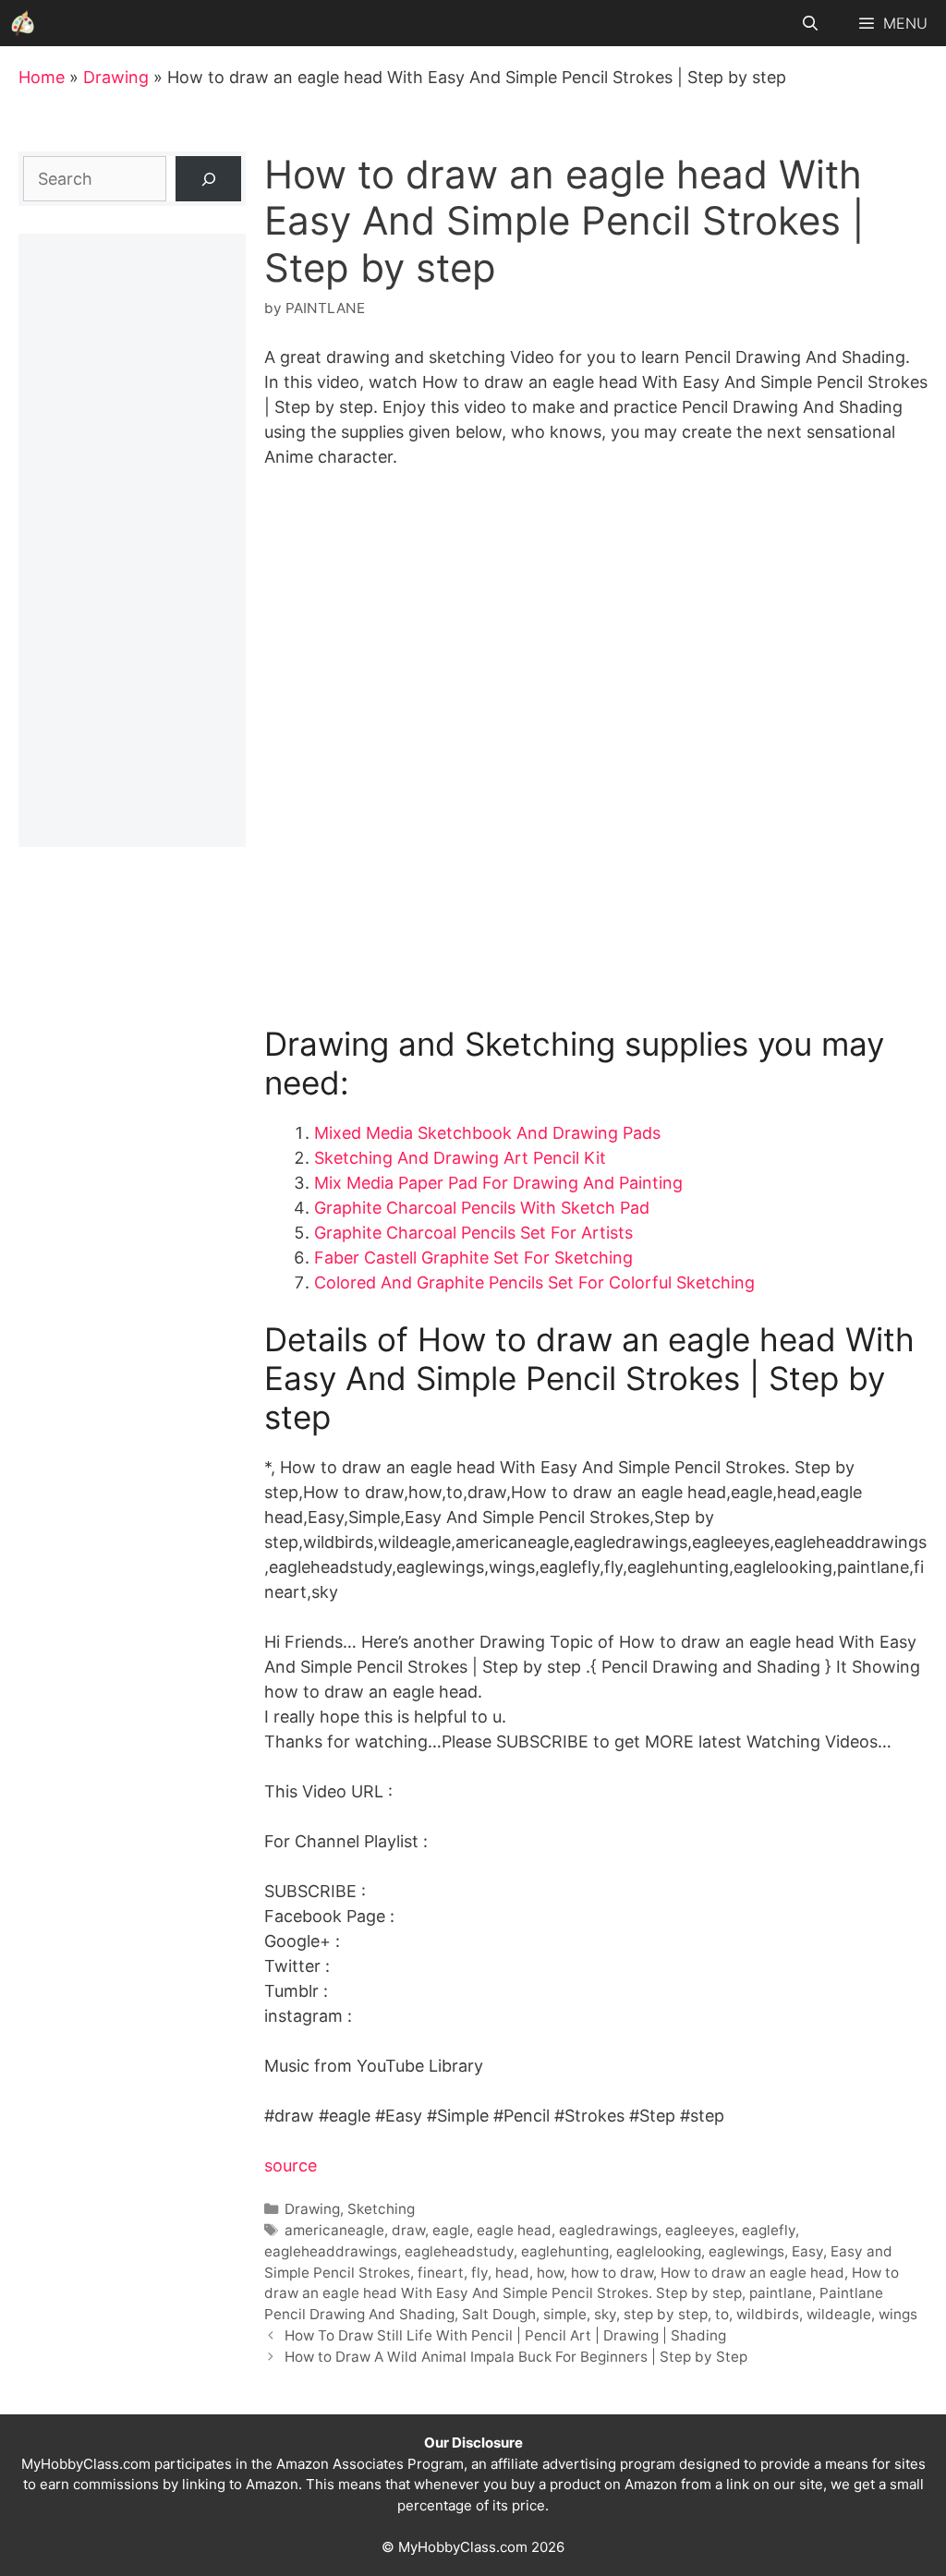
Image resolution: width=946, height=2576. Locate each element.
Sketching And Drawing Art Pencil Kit (460, 1158)
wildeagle (839, 2314)
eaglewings (746, 2251)
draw (408, 2230)
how (550, 2273)
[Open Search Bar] (811, 23)
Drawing (116, 77)
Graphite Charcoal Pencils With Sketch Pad (482, 1208)
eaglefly (769, 2230)
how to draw (612, 2273)
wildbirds (768, 2314)
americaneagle (334, 2230)
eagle (451, 2230)
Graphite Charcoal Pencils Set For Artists (473, 1233)
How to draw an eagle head (752, 2273)
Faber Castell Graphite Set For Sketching (473, 1258)
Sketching (381, 2209)
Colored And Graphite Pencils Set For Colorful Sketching (534, 1282)
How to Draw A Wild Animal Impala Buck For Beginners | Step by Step (516, 2357)
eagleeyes (700, 2230)
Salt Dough (499, 2314)
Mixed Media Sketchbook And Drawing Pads (487, 1133)
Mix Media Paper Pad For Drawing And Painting (498, 1183)
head (512, 2273)
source (291, 2165)
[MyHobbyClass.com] (23, 23)
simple (565, 2314)
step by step (666, 2314)
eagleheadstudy (459, 2251)
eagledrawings (608, 2230)
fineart (441, 2273)
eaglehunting (565, 2251)
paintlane (781, 2293)
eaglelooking (659, 2251)
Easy (807, 2251)
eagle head (514, 2230)
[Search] (208, 179)
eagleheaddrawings (331, 2251)
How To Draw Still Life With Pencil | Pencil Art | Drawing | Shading (505, 2335)
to (722, 2314)
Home (42, 77)
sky (605, 2314)
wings (898, 2314)
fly (479, 2273)
